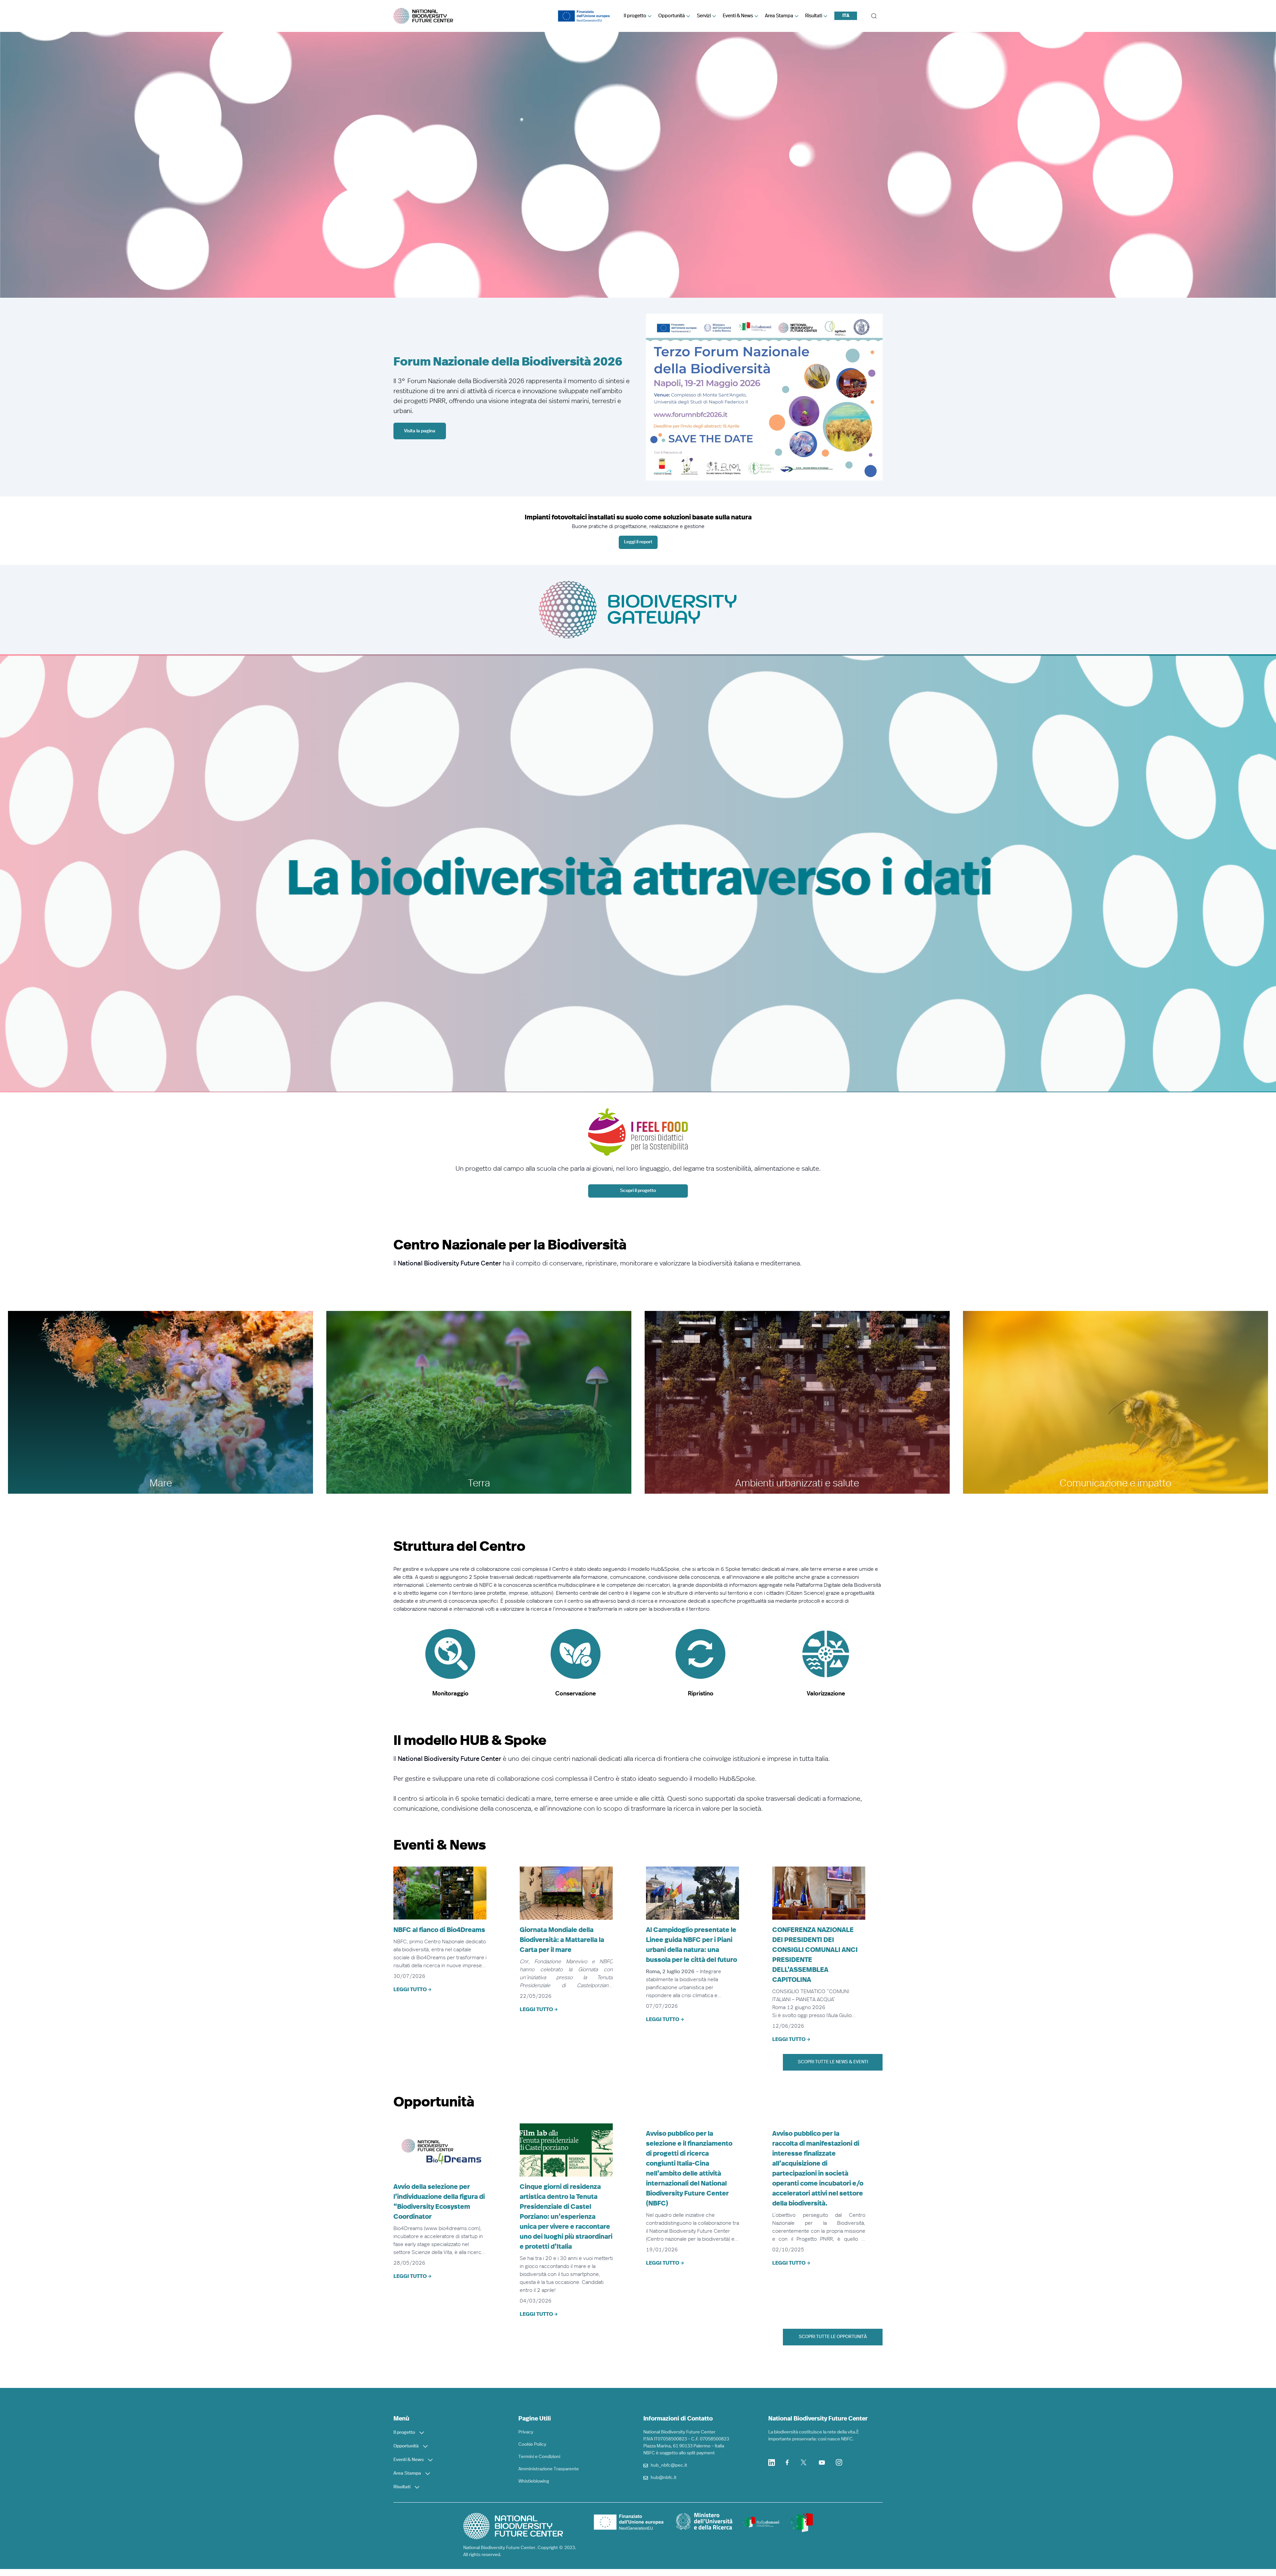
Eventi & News (738, 16)
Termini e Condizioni (539, 2457)
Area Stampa (779, 16)
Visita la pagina (420, 431)
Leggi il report (638, 542)
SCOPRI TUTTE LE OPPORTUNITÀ (833, 2337)
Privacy (526, 2432)
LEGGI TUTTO (410, 1989)
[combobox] (846, 16)
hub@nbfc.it (664, 2478)
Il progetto (635, 16)
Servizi (704, 16)
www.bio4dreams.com (452, 2228)
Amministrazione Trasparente (549, 2469)
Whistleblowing (534, 2481)
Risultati (814, 16)
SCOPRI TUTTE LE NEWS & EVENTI (833, 2062)
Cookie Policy (532, 2444)
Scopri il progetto (638, 1191)
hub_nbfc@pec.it (669, 2465)
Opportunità (672, 16)
